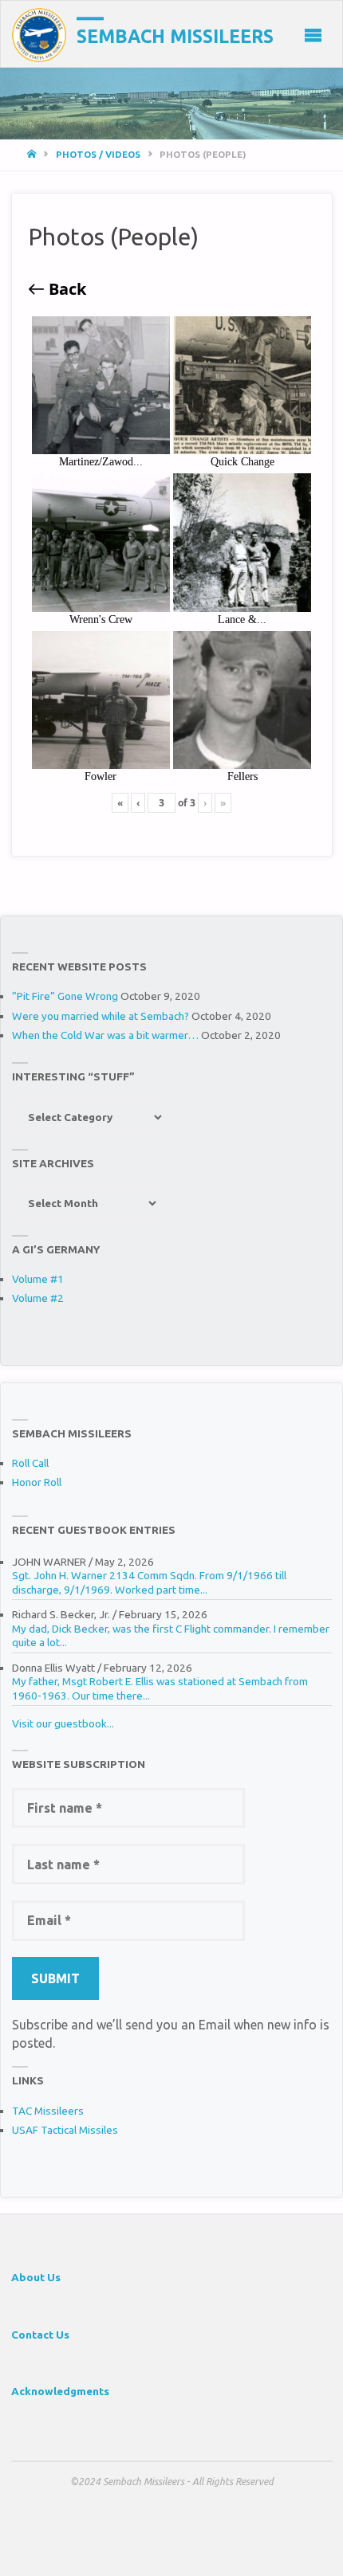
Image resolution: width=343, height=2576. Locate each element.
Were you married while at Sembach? (101, 1016)
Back (65, 289)
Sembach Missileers (175, 36)
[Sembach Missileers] (39, 34)
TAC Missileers (48, 2111)
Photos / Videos (98, 154)
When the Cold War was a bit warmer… (105, 1035)
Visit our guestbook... (63, 1723)
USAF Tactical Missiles (65, 2130)
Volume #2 (38, 1298)
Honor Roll (37, 1482)
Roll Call (30, 1463)
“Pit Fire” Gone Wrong (65, 996)
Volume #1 (38, 1279)
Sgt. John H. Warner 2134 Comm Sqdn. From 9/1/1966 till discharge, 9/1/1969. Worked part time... (149, 1582)
